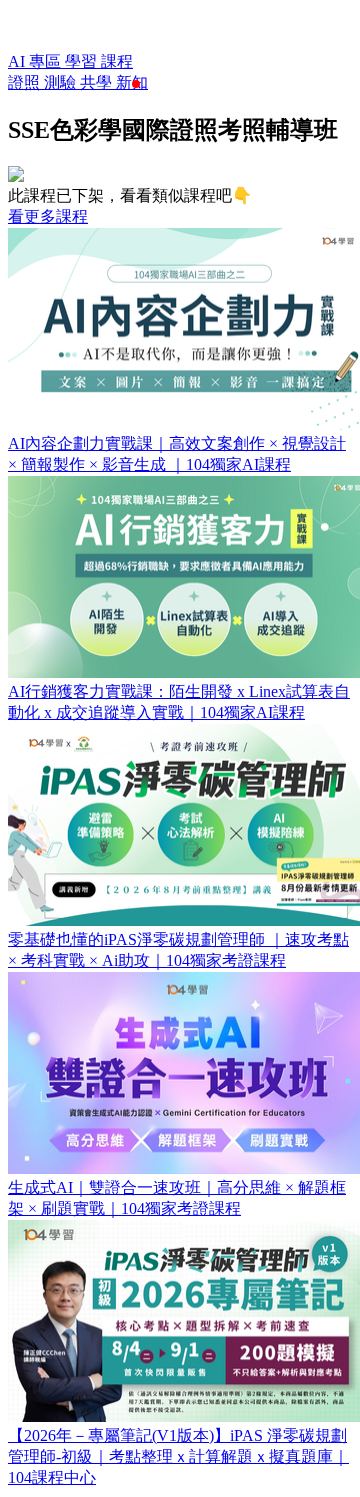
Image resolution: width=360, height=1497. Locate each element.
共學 (98, 82)
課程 (117, 61)
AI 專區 (36, 61)
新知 (132, 82)
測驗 (62, 82)
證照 (26, 82)
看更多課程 (48, 216)
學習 (83, 61)
